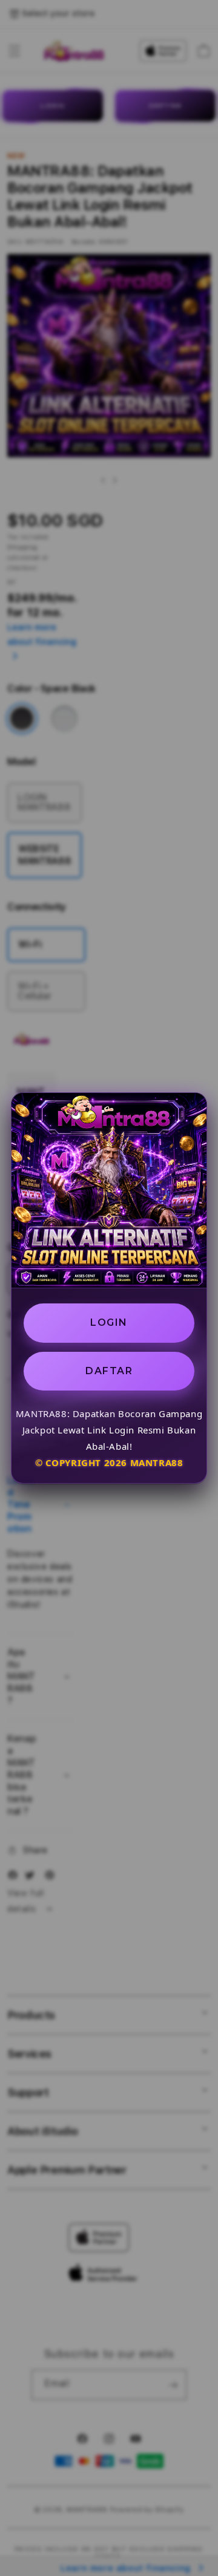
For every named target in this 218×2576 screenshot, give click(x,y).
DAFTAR (109, 1371)
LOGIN (109, 1322)
